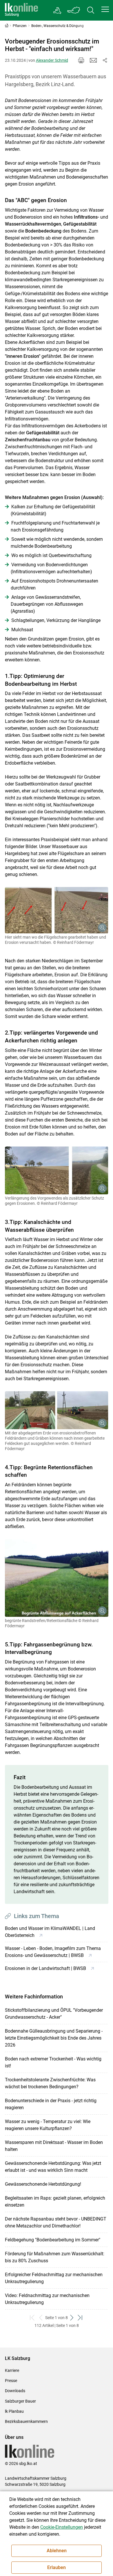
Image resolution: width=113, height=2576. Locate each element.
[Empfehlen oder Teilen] (105, 60)
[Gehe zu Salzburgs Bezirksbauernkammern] (58, 10)
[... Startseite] (21, 10)
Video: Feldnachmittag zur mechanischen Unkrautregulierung (47, 2299)
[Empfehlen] (93, 60)
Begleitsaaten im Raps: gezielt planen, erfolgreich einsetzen (55, 2202)
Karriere (12, 2370)
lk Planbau (14, 2411)
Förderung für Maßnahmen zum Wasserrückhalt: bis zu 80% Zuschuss (55, 2257)
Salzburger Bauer (20, 2401)
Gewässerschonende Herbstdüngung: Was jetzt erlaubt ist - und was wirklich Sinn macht (53, 2167)
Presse (11, 2381)
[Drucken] (81, 60)
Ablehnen (57, 2551)
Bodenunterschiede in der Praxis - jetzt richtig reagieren (51, 2104)
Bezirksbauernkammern (26, 2421)
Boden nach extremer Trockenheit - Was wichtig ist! (53, 2062)
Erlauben (57, 2567)
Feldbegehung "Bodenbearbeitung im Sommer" (53, 2240)
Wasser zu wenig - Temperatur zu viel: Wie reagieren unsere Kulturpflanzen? (48, 2125)
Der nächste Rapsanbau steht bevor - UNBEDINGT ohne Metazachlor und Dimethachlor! (56, 2222)
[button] (105, 9)
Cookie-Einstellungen (62, 2527)
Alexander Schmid (52, 60)
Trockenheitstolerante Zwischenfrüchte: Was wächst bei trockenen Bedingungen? (50, 2083)
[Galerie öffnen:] (57, 910)
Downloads (15, 2391)
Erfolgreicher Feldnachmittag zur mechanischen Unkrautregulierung (54, 2278)
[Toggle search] (91, 10)
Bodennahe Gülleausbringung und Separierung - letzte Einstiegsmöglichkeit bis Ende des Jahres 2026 (54, 2038)
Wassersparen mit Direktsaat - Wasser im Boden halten (54, 2146)
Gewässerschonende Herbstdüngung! (43, 2184)
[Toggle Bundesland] (74, 10)
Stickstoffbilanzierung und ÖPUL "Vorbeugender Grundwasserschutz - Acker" (54, 2014)
